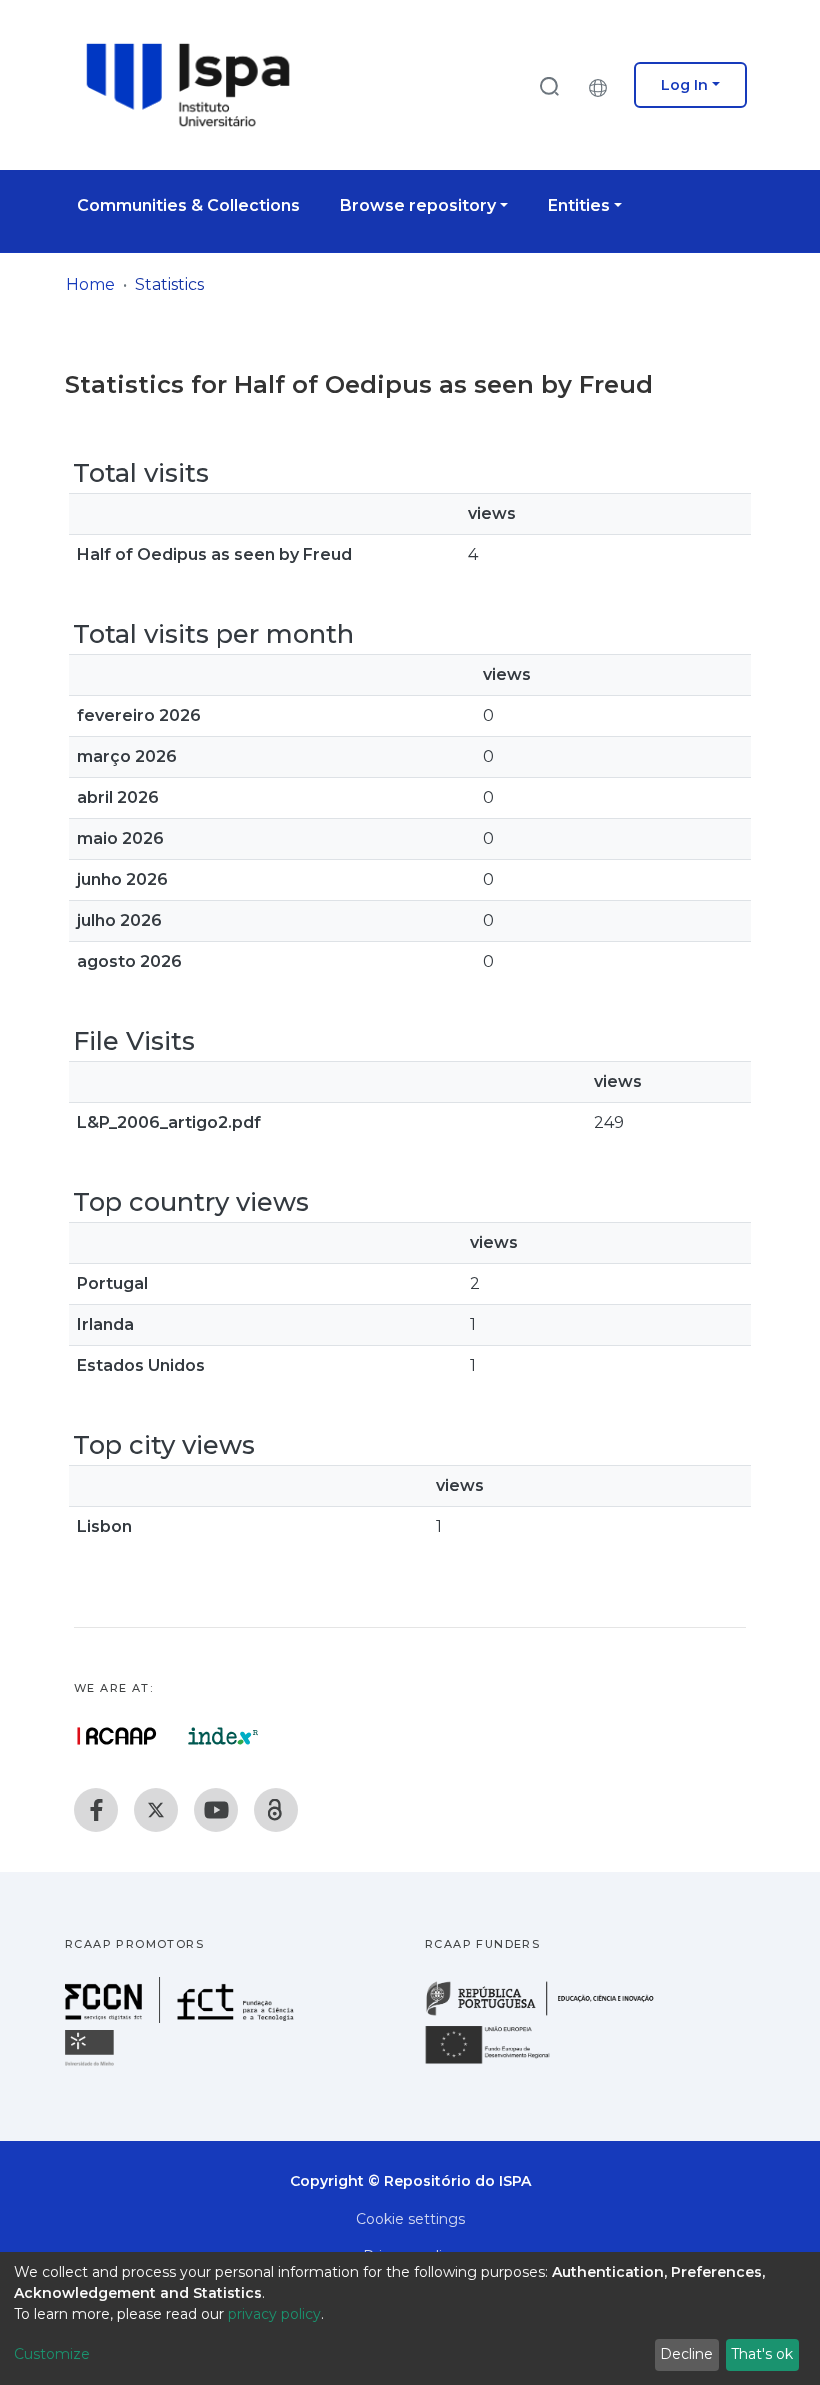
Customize (52, 2354)
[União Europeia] (499, 2062)
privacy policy (274, 2314)
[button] (603, 85)
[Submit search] (549, 85)
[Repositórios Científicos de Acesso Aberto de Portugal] (117, 1736)
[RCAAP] (276, 1810)
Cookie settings (410, 2219)
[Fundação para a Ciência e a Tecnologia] (182, 2017)
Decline (686, 2354)
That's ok (762, 2354)
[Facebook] (96, 1810)
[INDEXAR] (223, 1736)
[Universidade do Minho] (92, 2064)
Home (90, 284)
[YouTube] (216, 1810)
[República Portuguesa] (550, 2013)
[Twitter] (156, 1810)
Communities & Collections (188, 205)
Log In (684, 85)
